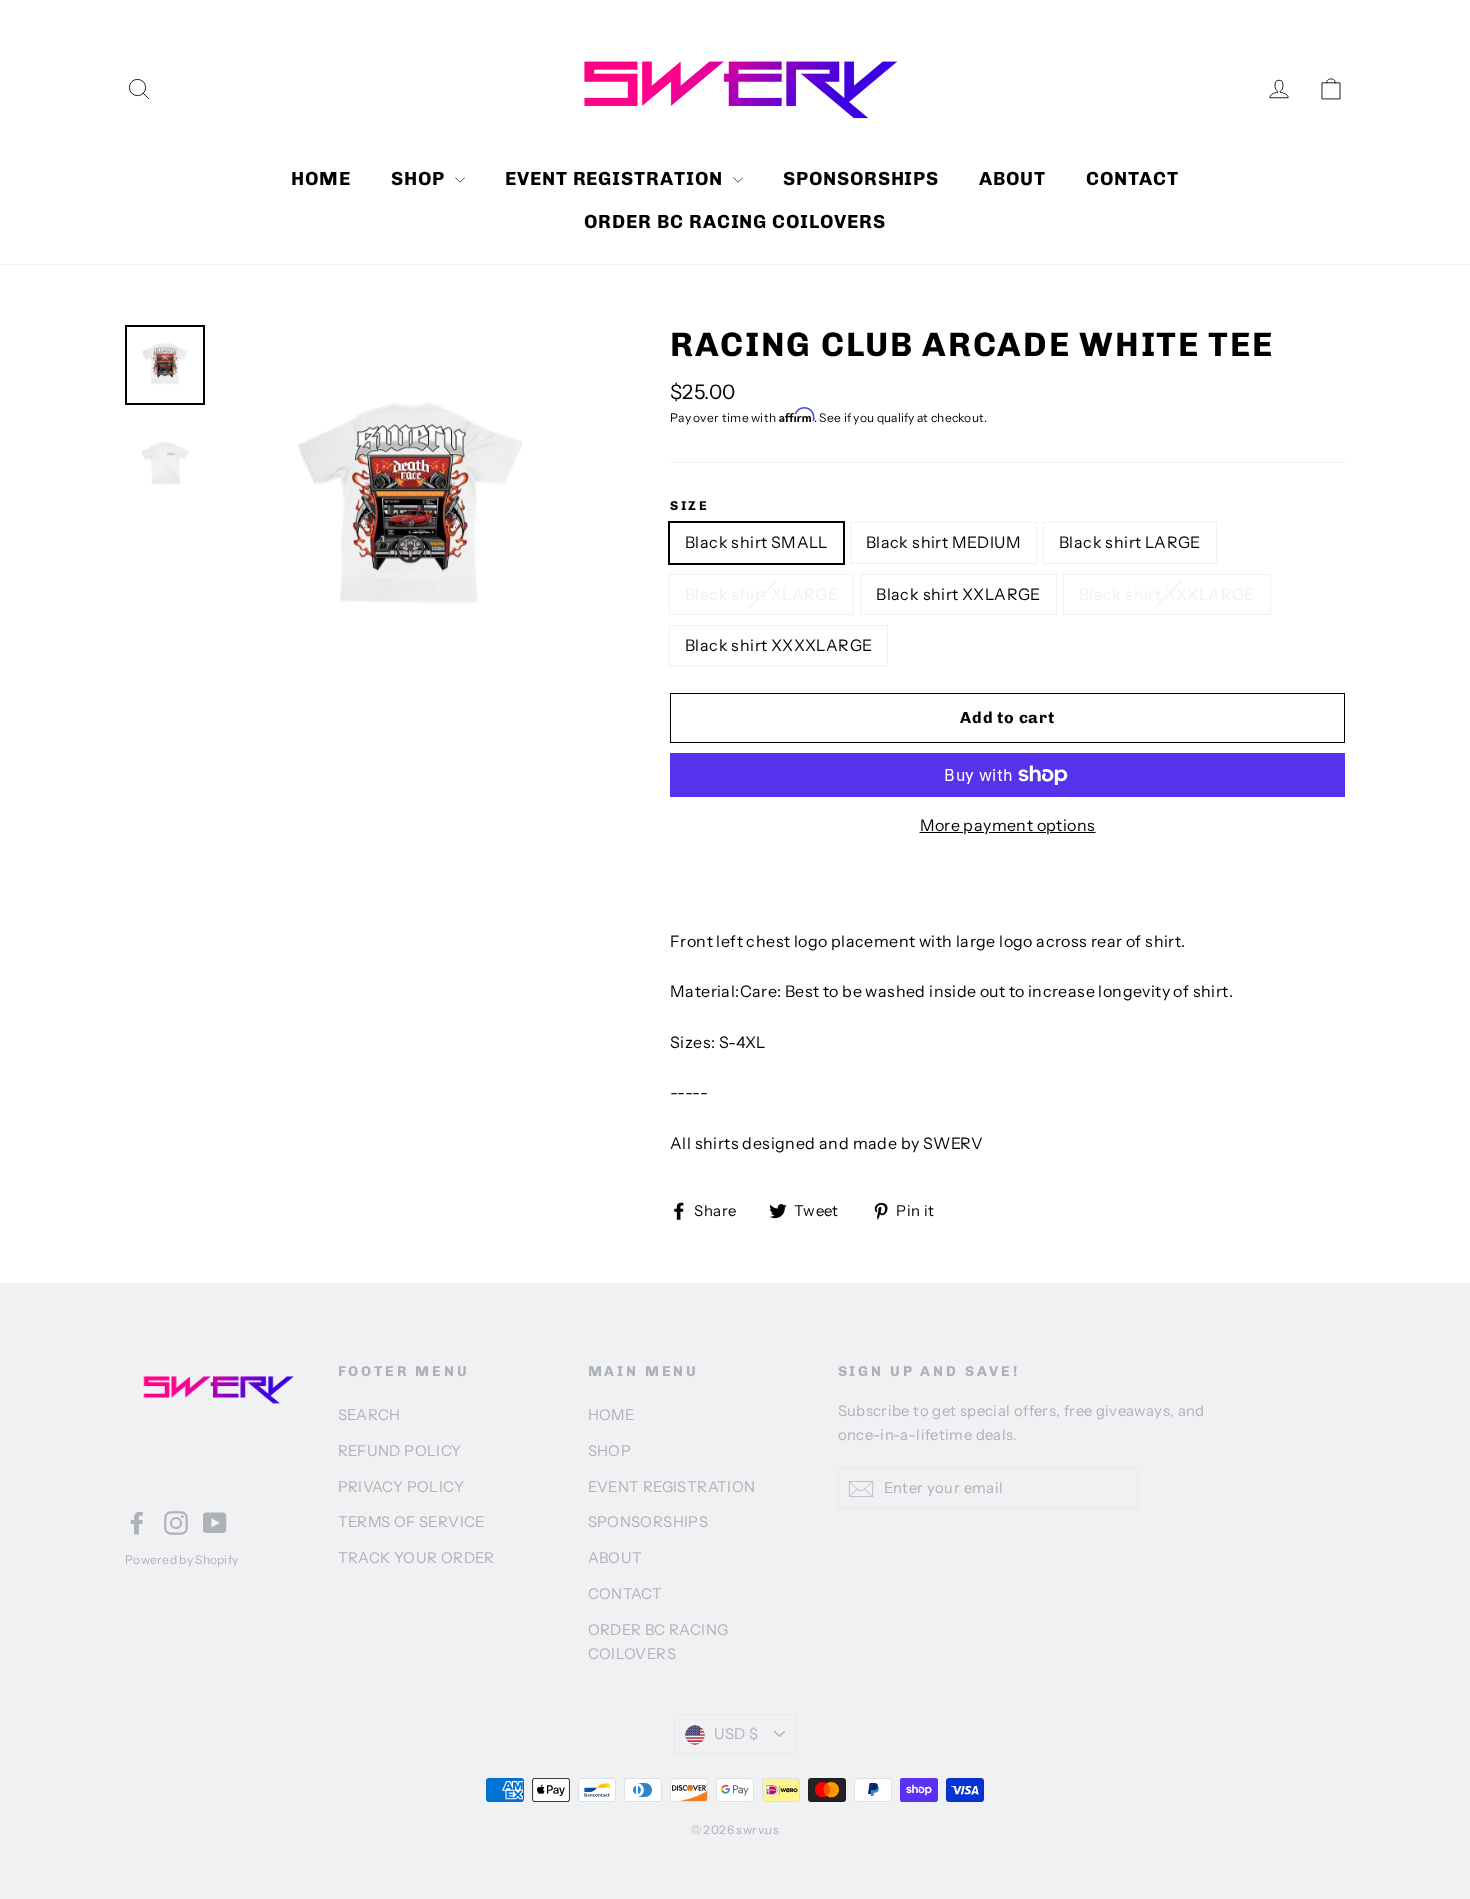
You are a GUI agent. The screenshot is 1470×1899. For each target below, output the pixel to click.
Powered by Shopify (181, 1559)
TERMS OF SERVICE (411, 1522)
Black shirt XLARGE (761, 594)
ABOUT (1012, 178)
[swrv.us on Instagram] (176, 1523)
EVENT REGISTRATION (616, 178)
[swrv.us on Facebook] (137, 1523)
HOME (321, 178)
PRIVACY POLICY (401, 1487)
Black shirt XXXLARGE (1167, 594)
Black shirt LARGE (1130, 542)
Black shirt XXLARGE (958, 594)
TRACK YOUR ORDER (416, 1558)
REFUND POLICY (400, 1451)
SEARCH (369, 1415)
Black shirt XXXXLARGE (778, 645)
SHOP (420, 178)
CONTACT (1132, 178)
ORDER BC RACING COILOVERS (735, 221)
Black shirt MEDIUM (943, 542)
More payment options (1008, 825)
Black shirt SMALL (756, 542)
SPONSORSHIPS (861, 178)
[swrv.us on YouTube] (215, 1523)
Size (689, 505)
